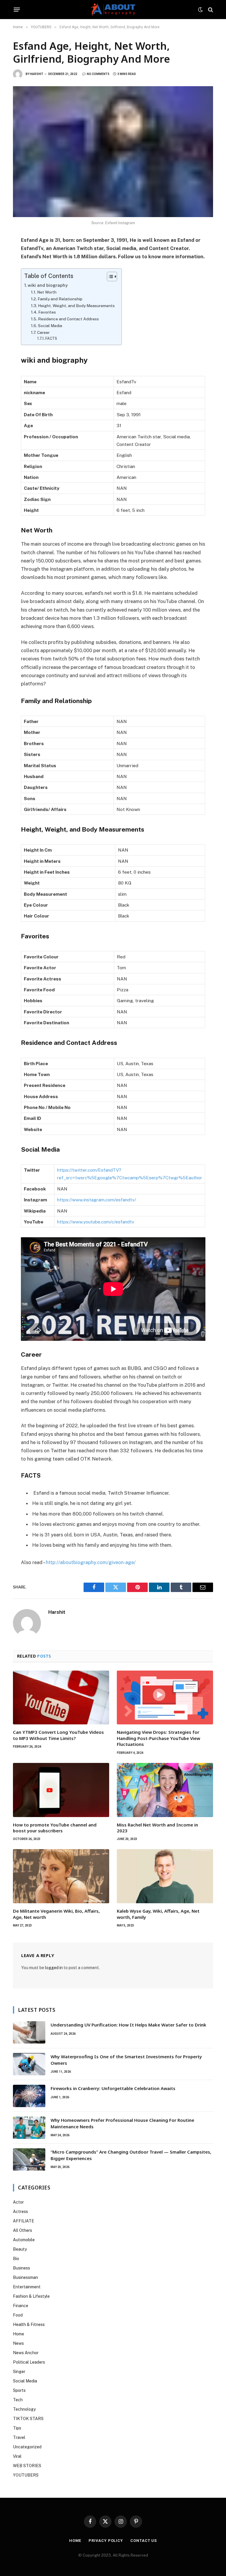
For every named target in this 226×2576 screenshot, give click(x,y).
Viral (17, 2456)
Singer (19, 2372)
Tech (18, 2400)
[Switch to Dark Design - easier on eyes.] (200, 10)
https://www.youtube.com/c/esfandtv (96, 1222)
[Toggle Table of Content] (109, 277)
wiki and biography (48, 285)
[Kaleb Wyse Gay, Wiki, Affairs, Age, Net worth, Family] (165, 1876)
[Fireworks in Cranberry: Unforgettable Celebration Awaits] (29, 2096)
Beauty (20, 2249)
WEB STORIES (27, 2466)
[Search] (210, 10)
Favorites (47, 312)
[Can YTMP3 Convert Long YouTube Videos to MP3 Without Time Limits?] (61, 1698)
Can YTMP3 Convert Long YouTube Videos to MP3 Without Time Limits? (58, 1735)
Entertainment (27, 2287)
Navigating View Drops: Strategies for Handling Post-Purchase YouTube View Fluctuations (158, 1738)
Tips (17, 2428)
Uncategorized (27, 2447)
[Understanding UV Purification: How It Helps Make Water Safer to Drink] (29, 2032)
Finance (21, 2306)
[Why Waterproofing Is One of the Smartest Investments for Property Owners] (29, 2064)
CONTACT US (144, 2541)
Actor (18, 2202)
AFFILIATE (24, 2221)
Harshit (37, 74)
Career (44, 332)
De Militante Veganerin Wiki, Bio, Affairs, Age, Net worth (56, 1914)
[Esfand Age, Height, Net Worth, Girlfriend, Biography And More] (113, 151)
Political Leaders (29, 2362)
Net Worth (47, 292)
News (18, 2343)
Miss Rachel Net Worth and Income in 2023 (157, 1828)
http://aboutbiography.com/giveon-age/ (91, 1562)
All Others (23, 2230)
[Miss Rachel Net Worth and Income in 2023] (165, 1790)
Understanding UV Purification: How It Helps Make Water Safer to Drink (128, 2025)
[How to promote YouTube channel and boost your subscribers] (61, 1790)
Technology (24, 2409)
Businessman (25, 2277)
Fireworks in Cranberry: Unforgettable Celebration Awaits (113, 2088)
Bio (16, 2259)
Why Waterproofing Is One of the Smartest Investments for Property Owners (126, 2060)
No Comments (98, 74)
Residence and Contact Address (68, 319)
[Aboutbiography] (113, 10)
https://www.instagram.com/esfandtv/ (97, 1200)
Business (21, 2268)
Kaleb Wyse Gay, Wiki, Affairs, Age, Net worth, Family (158, 1914)
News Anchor (26, 2353)
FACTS (52, 338)
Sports (19, 2390)
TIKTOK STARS (28, 2419)
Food (18, 2315)
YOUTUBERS (26, 2475)
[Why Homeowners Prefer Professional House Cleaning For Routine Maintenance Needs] (29, 2128)
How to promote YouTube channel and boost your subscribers (55, 1828)
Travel (19, 2437)
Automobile (24, 2240)
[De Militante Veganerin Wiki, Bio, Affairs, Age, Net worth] (61, 1876)
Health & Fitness (29, 2324)
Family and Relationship (60, 299)
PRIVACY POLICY (106, 2541)
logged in (54, 1968)
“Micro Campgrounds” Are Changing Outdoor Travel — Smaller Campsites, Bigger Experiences (131, 2155)
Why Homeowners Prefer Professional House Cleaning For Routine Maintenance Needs (122, 2123)
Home (19, 2334)
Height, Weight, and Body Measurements (77, 306)
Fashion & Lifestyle (31, 2296)
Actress (20, 2212)
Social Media (50, 326)
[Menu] (17, 10)
